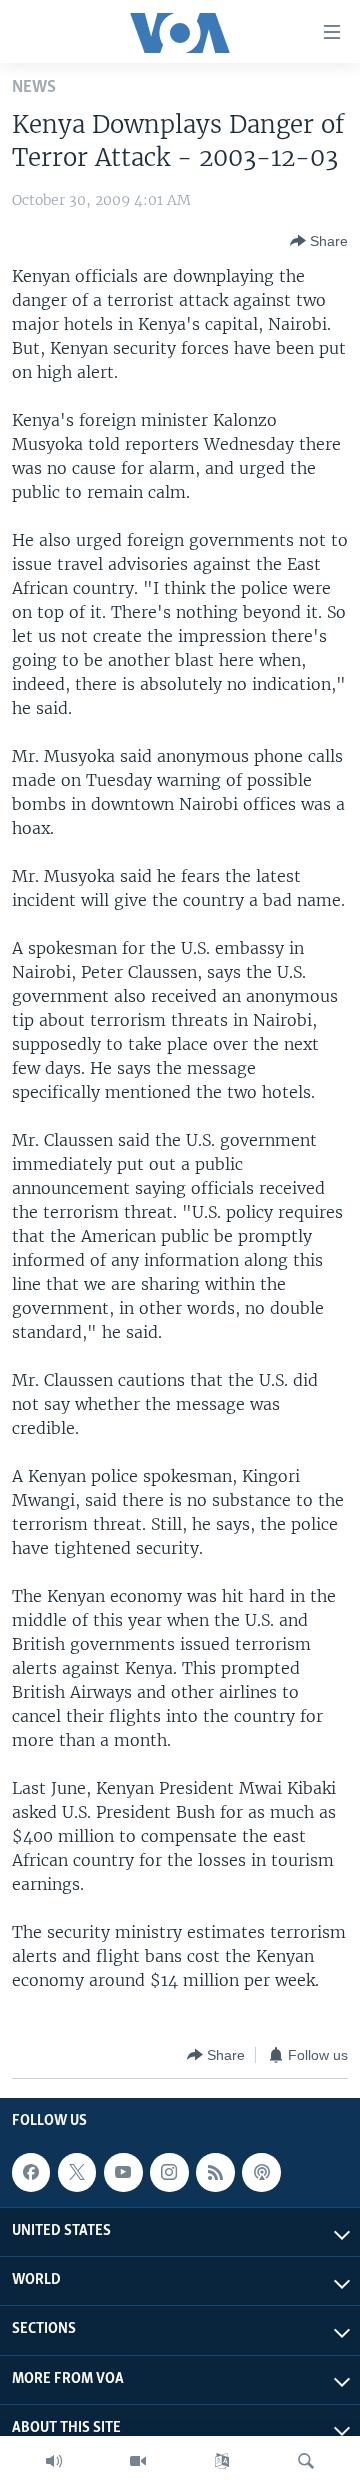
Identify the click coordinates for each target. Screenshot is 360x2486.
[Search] (306, 2461)
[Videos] (138, 2461)
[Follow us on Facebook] (31, 2172)
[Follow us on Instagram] (169, 2172)
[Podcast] (261, 2172)
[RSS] (215, 2172)
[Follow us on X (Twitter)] (77, 2172)
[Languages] (222, 2461)
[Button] (319, 241)
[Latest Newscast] (54, 2461)
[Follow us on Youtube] (123, 2172)
